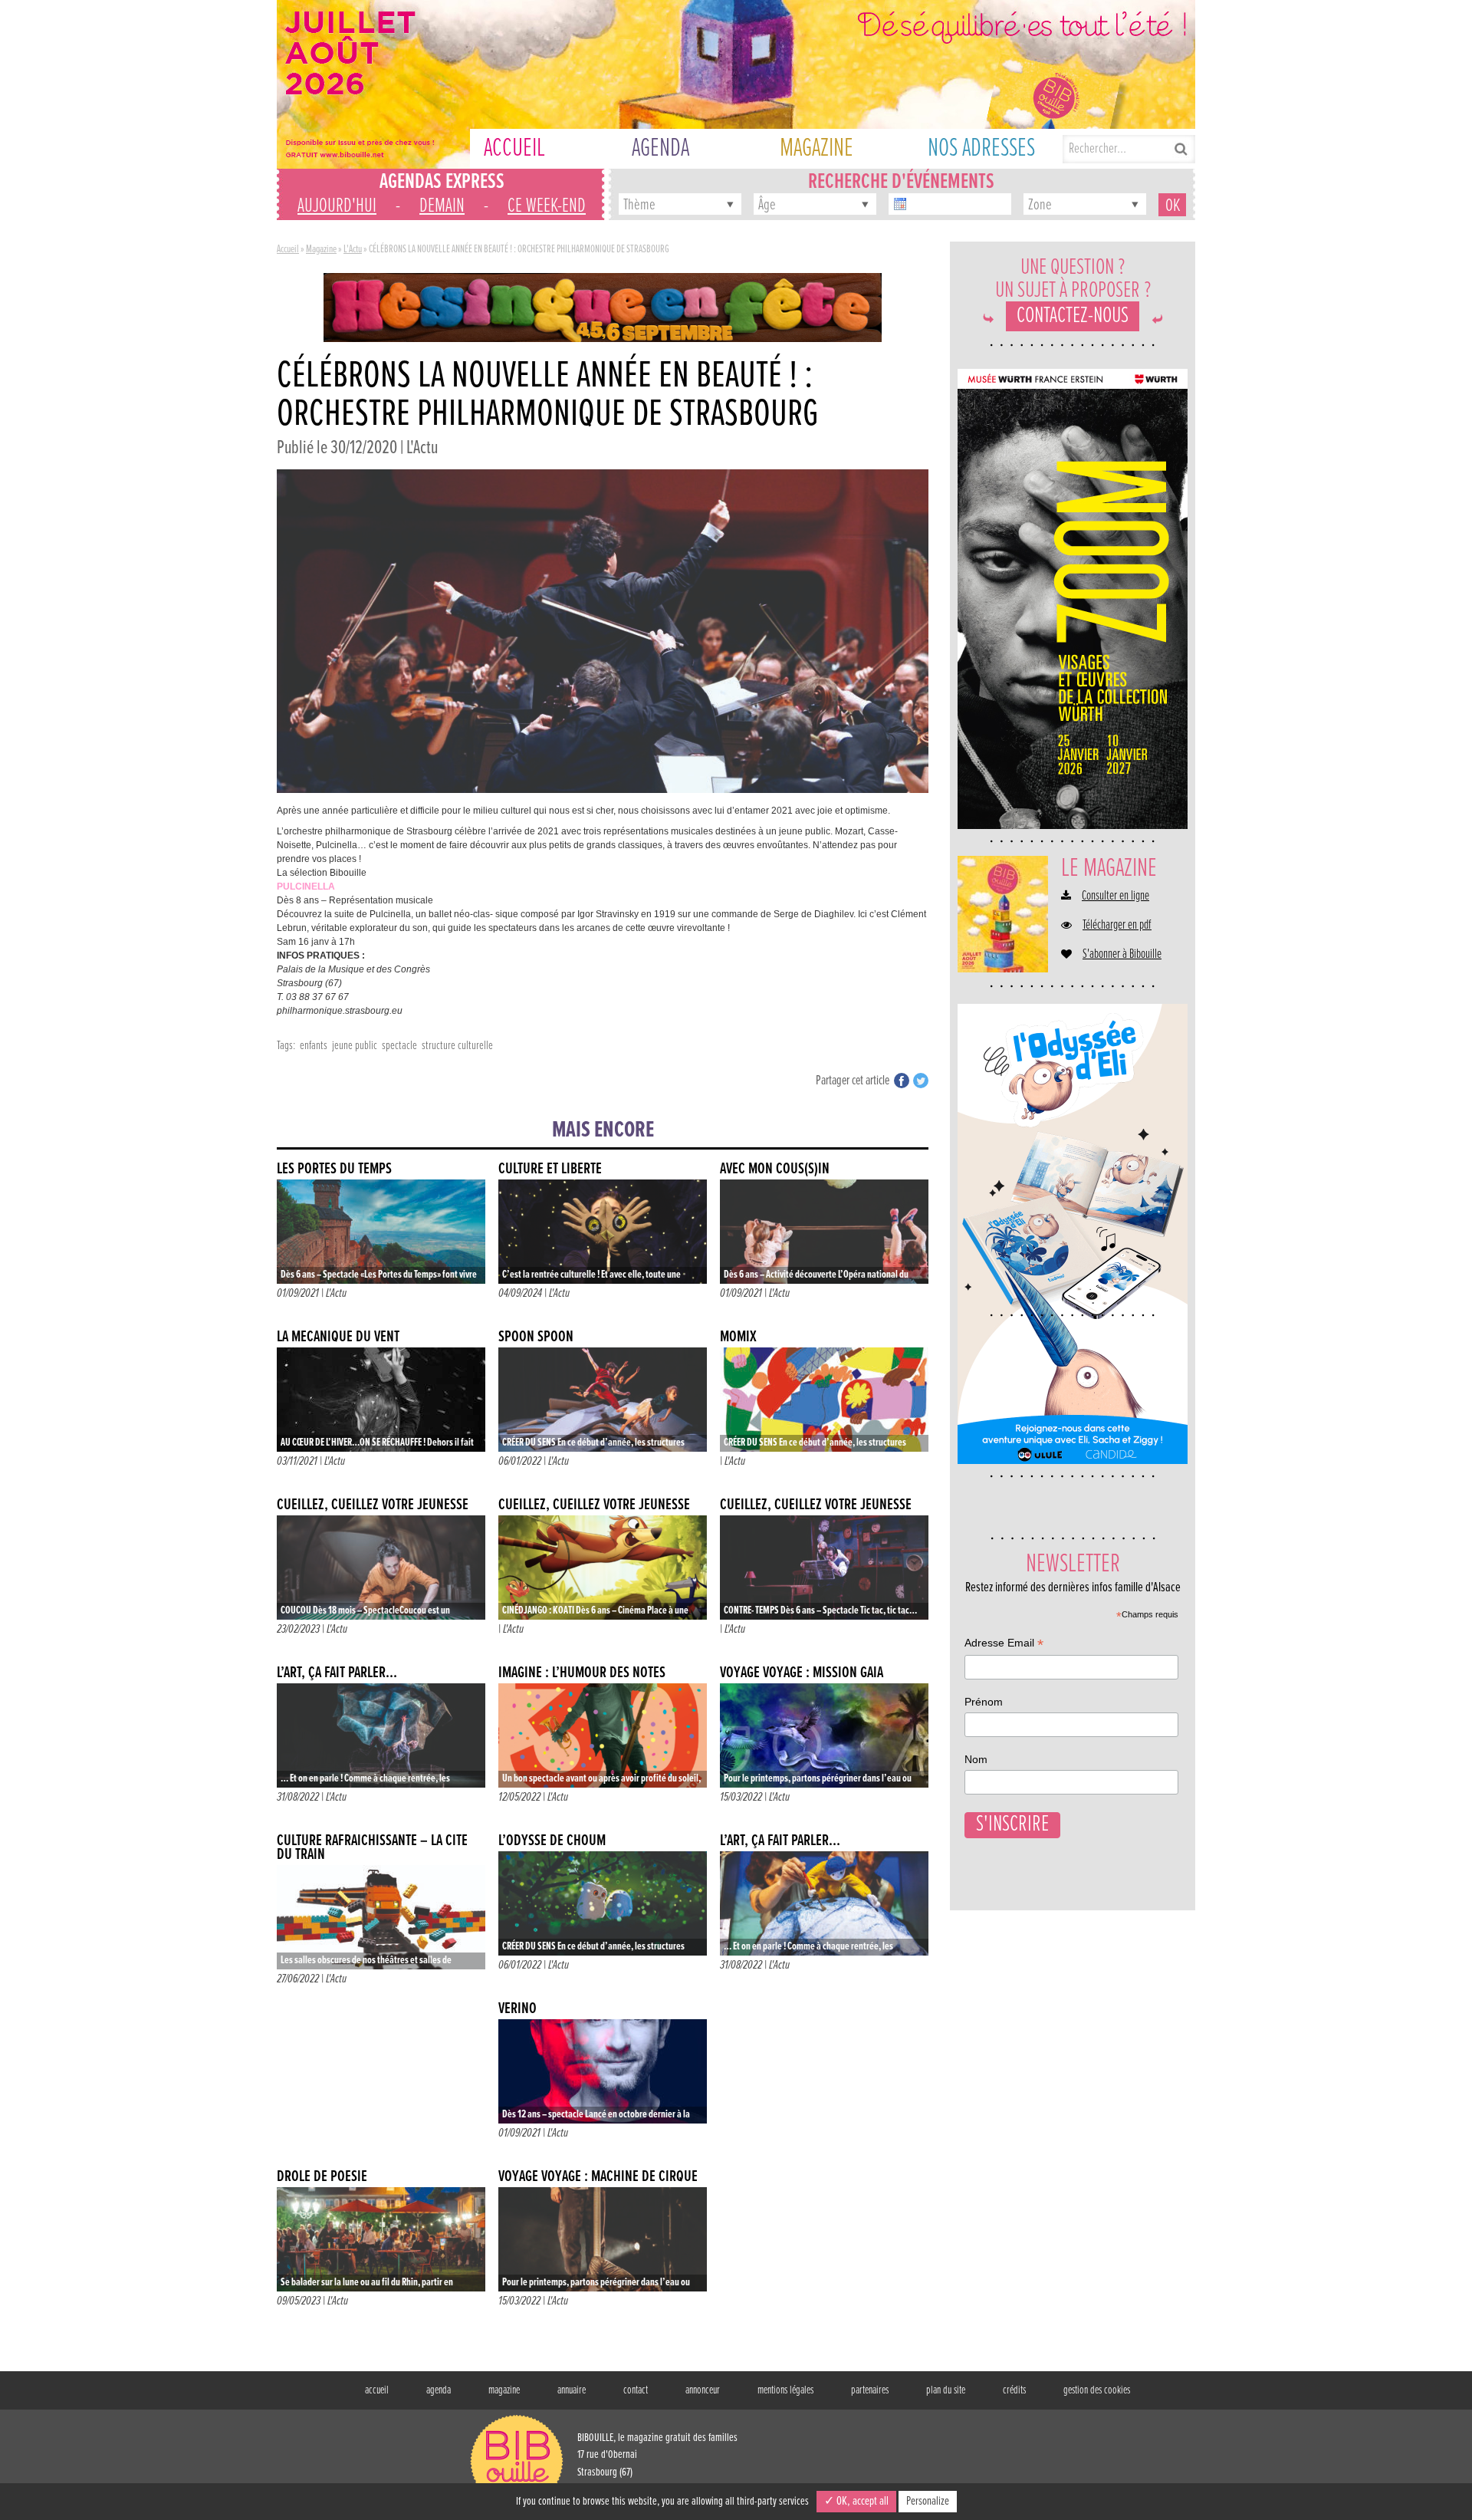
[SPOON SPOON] (603, 1400)
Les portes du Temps (334, 1169)
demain (442, 206)
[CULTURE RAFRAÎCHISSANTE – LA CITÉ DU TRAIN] (381, 1917)
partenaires (870, 2390)
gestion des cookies (1097, 2390)
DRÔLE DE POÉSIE (322, 2177)
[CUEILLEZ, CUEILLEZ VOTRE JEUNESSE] (381, 1568)
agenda (439, 2390)
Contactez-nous (1073, 316)
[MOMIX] (824, 1400)
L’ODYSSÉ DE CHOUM (552, 1841)
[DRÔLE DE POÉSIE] (381, 2239)
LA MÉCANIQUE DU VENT (338, 1337)
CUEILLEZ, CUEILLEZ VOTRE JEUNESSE (373, 1505)
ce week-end (547, 206)
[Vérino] (603, 2071)
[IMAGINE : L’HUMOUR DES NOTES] (603, 1735)
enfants (314, 1046)
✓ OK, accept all (856, 2501)
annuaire (572, 2390)
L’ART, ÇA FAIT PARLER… (337, 1673)
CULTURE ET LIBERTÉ (550, 1169)
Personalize (928, 2501)
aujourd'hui (337, 206)
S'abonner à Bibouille (1122, 955)
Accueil (288, 249)
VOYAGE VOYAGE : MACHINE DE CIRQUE (598, 2177)
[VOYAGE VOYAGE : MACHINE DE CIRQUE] (603, 2239)
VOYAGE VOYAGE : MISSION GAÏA (802, 1673)
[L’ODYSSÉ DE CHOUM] (603, 1903)
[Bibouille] (603, 307)
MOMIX (738, 1337)
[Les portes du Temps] (381, 1232)
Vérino (517, 2009)
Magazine (321, 249)
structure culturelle (457, 1046)
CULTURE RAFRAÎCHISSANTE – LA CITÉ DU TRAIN (372, 1848)
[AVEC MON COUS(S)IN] (824, 1232)
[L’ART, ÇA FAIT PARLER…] (381, 1735)
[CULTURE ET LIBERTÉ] (603, 1232)
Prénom (984, 1702)
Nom (976, 1759)
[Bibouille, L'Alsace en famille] (736, 84)
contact (636, 2390)
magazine (504, 2390)
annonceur (703, 2390)
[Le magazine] (1003, 914)
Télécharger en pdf (1117, 926)
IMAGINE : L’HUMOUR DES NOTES (582, 1673)
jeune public (355, 1046)
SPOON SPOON (536, 1337)
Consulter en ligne (1115, 896)
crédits (1014, 2390)
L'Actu (353, 249)
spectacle (399, 1046)
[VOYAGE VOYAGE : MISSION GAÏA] (824, 1735)
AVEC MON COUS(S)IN (775, 1169)
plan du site (946, 2390)
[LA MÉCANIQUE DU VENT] (381, 1400)
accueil (377, 2390)
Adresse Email (1004, 1645)
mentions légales (785, 2390)
